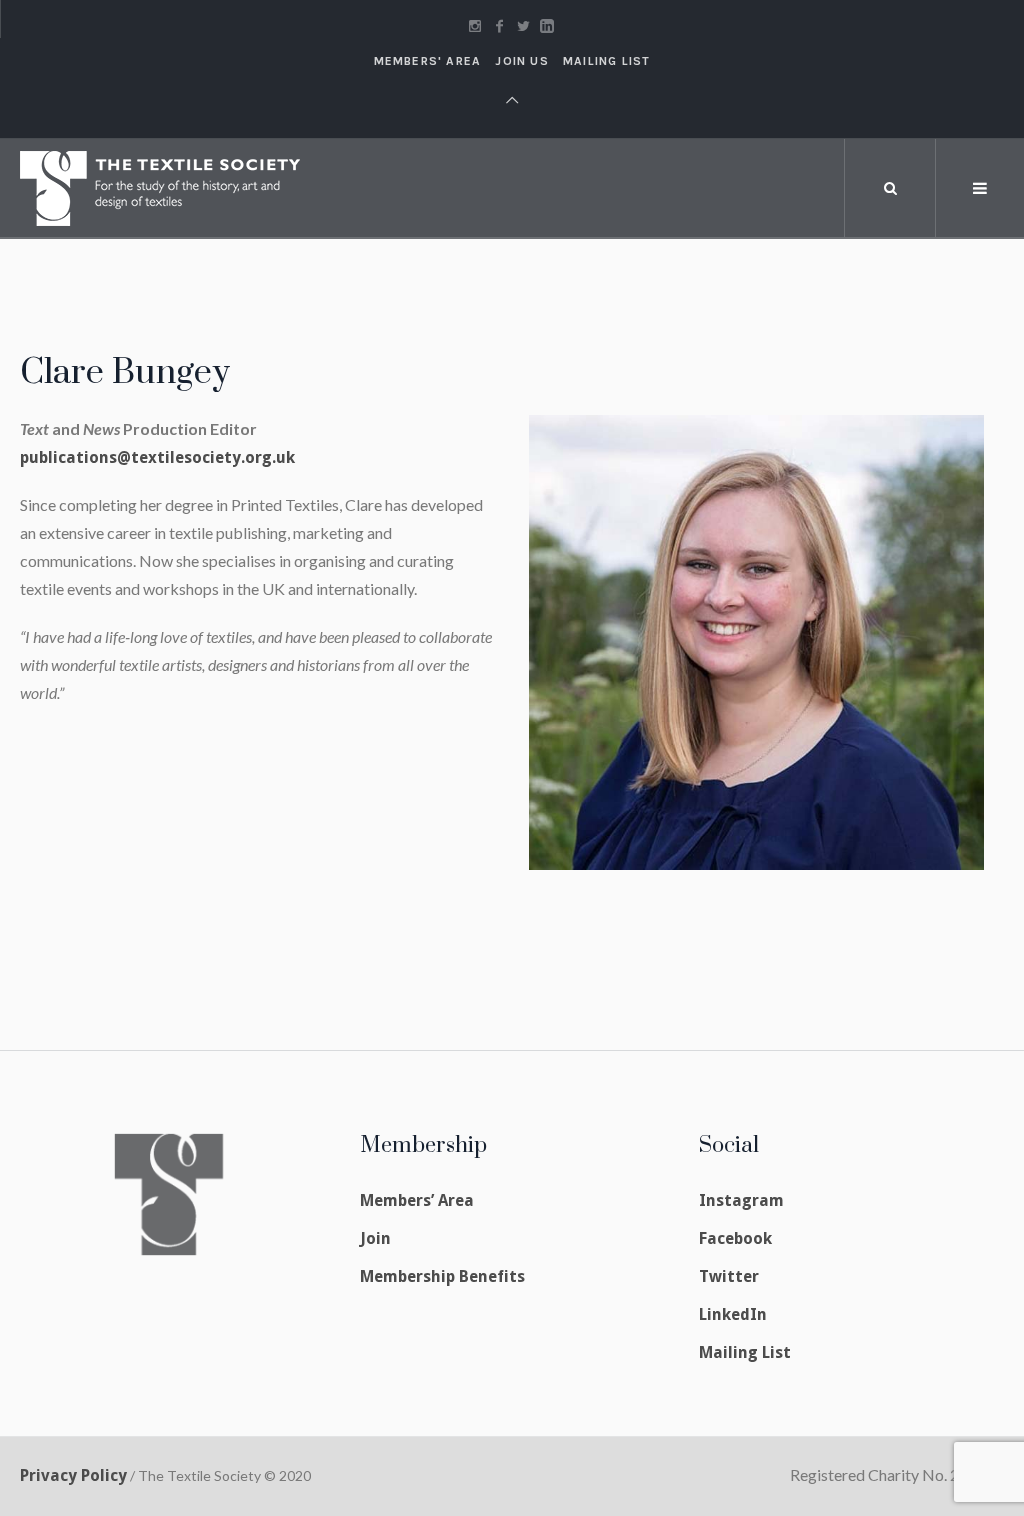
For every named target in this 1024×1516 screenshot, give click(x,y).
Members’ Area (417, 1200)
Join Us (521, 61)
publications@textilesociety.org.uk (157, 457)
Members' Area (428, 61)
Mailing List (606, 61)
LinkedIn (733, 1314)
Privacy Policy (73, 1475)
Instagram (741, 1200)
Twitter (729, 1276)
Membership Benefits (442, 1276)
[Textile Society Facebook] (499, 26)
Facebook (735, 1238)
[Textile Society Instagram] (475, 26)
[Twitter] (523, 26)
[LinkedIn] (547, 26)
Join (375, 1238)
